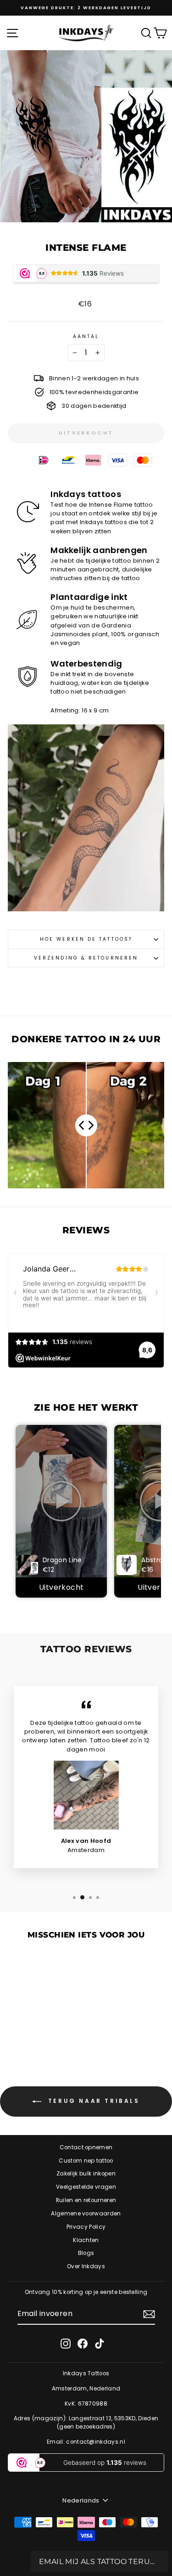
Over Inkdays (86, 2266)
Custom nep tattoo (86, 2161)
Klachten (86, 2240)
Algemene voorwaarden (86, 2214)
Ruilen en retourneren (86, 2200)
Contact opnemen (86, 2147)
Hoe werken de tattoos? (86, 939)
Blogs (86, 2253)
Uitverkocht (61, 1587)
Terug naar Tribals (92, 2101)
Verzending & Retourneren (86, 958)
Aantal (86, 336)
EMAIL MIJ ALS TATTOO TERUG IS (100, 2562)
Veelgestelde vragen (86, 2187)
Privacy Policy (86, 2227)
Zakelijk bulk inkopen (86, 2174)
